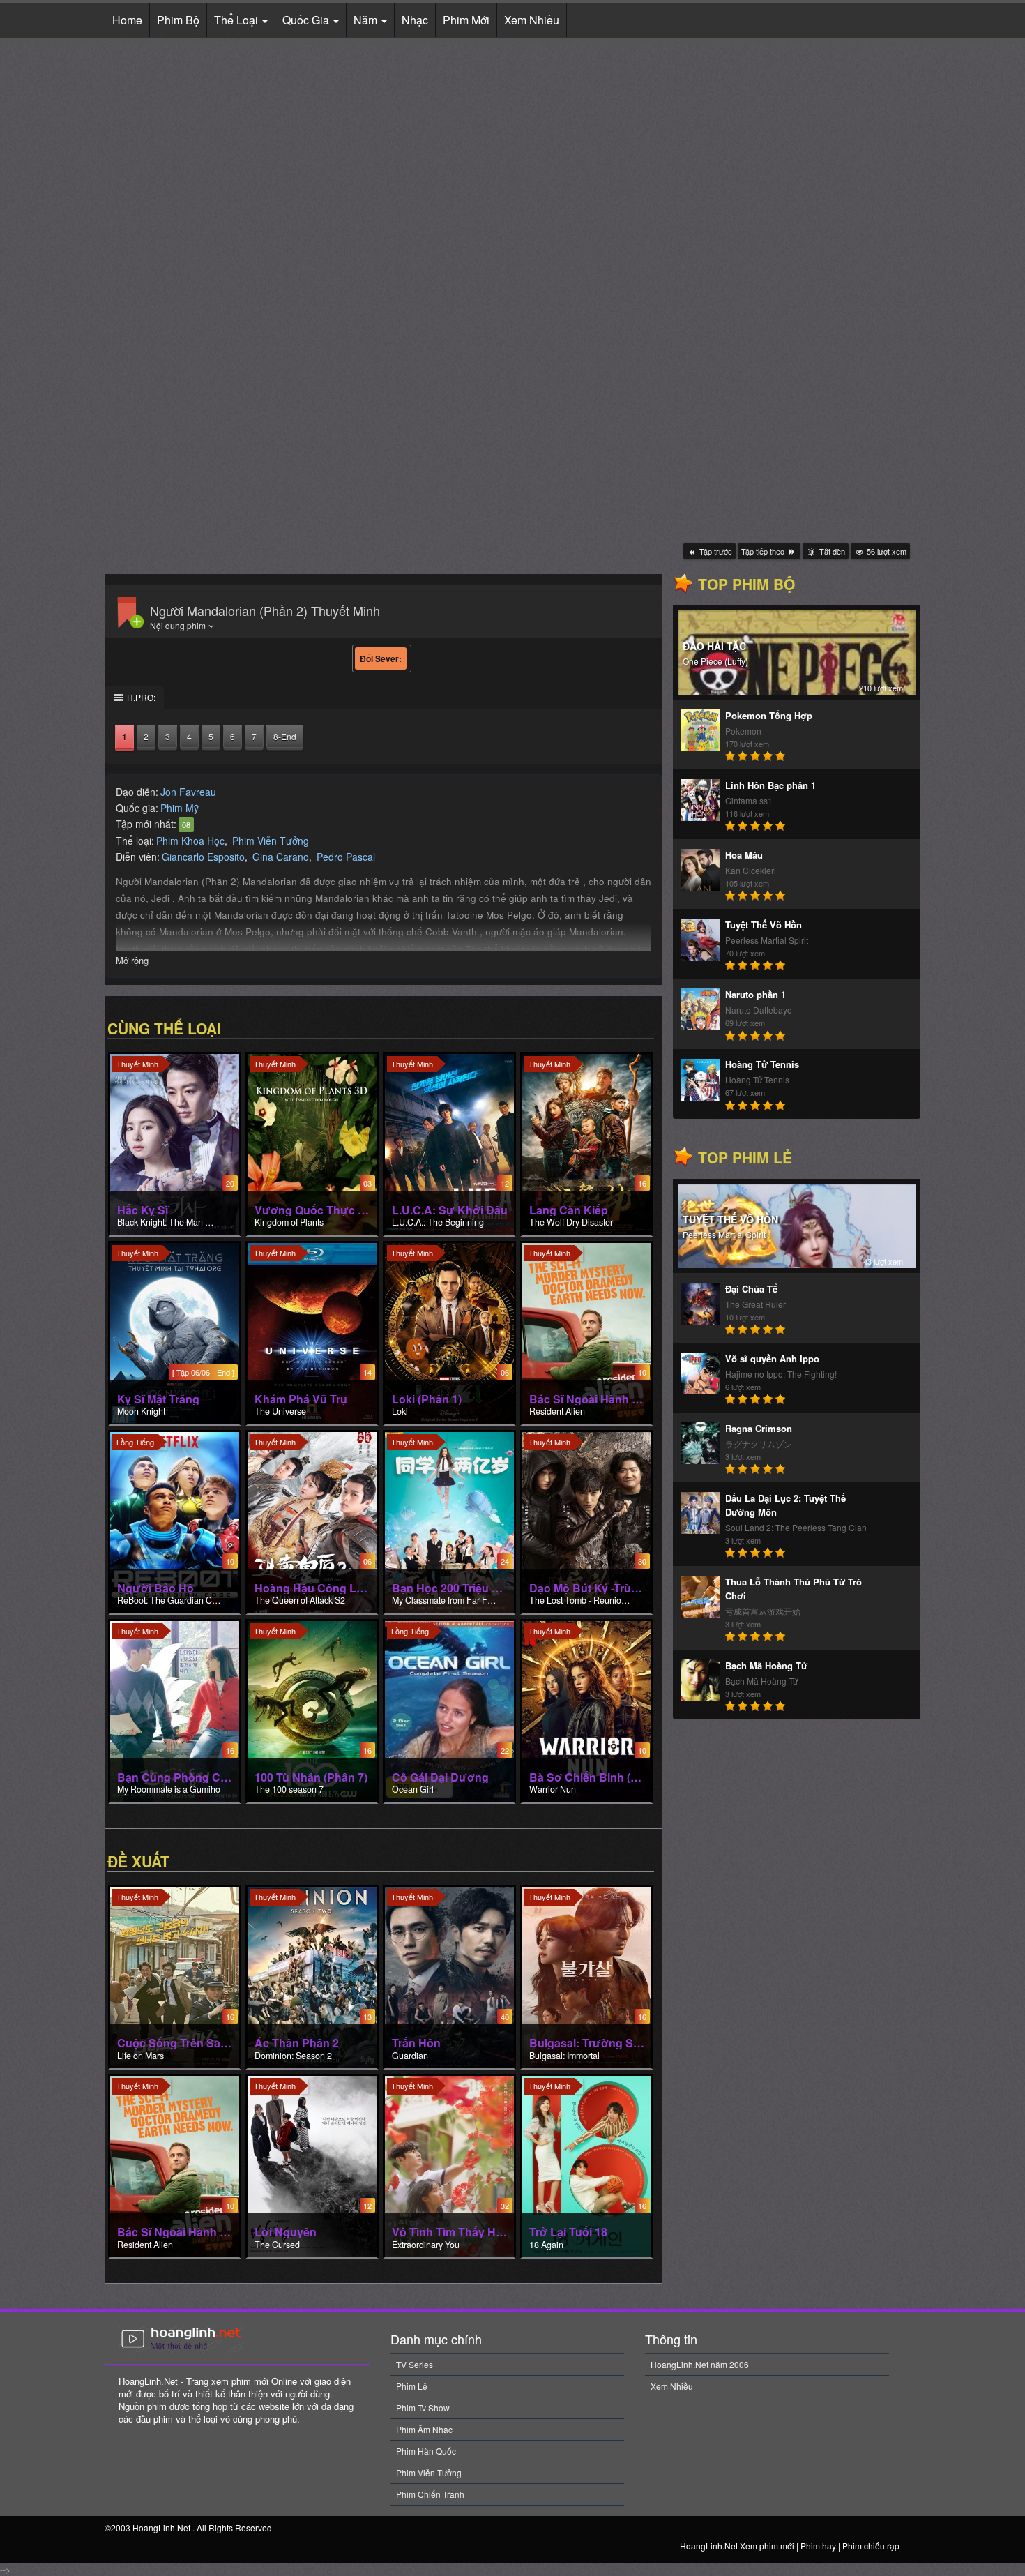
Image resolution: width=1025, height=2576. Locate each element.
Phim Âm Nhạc (424, 2429)
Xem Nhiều (532, 20)
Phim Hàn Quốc (426, 2451)
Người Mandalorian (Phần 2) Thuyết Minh (265, 610)
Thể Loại (237, 20)
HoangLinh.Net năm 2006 (700, 2364)
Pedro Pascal (346, 857)
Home (127, 20)
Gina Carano (281, 857)
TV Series (415, 2364)
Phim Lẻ (412, 2386)
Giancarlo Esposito (203, 857)
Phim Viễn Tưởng (271, 841)
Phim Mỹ (180, 808)
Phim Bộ (178, 20)
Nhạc (415, 20)
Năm (367, 20)
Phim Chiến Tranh (430, 2494)
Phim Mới (466, 20)
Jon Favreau (188, 792)
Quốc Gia (307, 20)
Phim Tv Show (423, 2408)
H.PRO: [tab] (140, 697)
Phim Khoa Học (190, 841)
